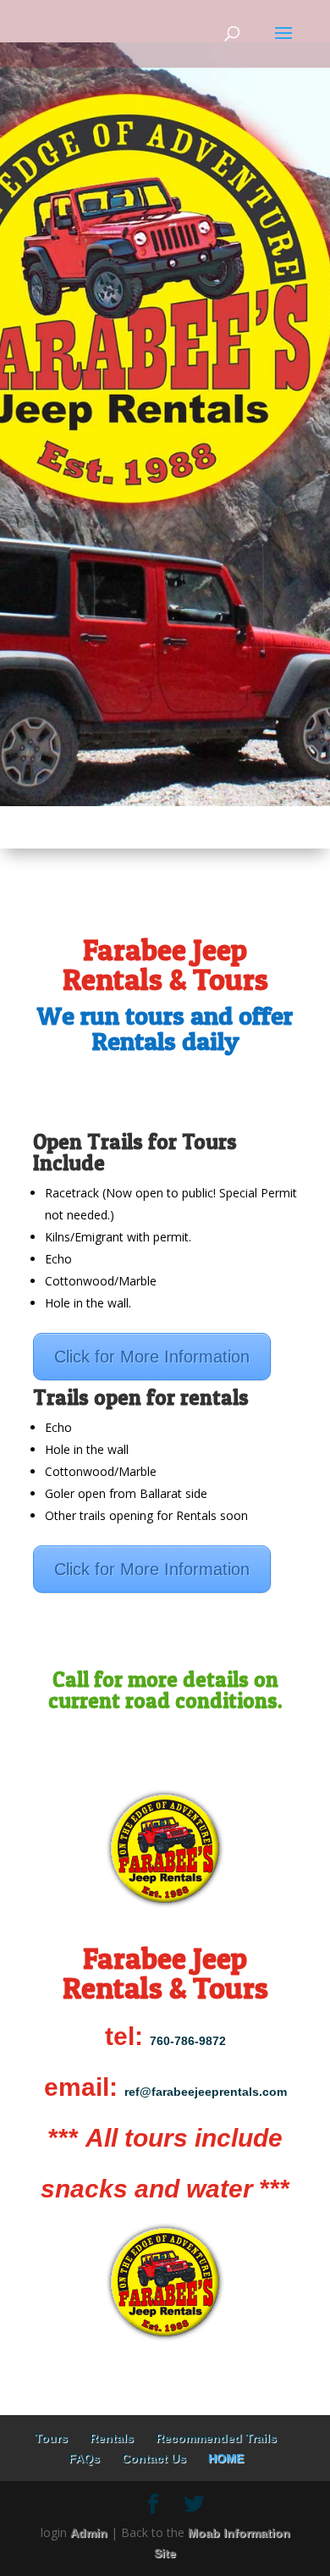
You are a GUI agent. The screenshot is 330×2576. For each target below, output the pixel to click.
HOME (226, 2458)
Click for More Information (152, 1357)
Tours (51, 2438)
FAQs (84, 2458)
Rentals (112, 2438)
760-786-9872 (188, 2041)
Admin (89, 2533)
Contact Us (154, 2458)
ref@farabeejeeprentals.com (206, 2092)
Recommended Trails (216, 2438)
